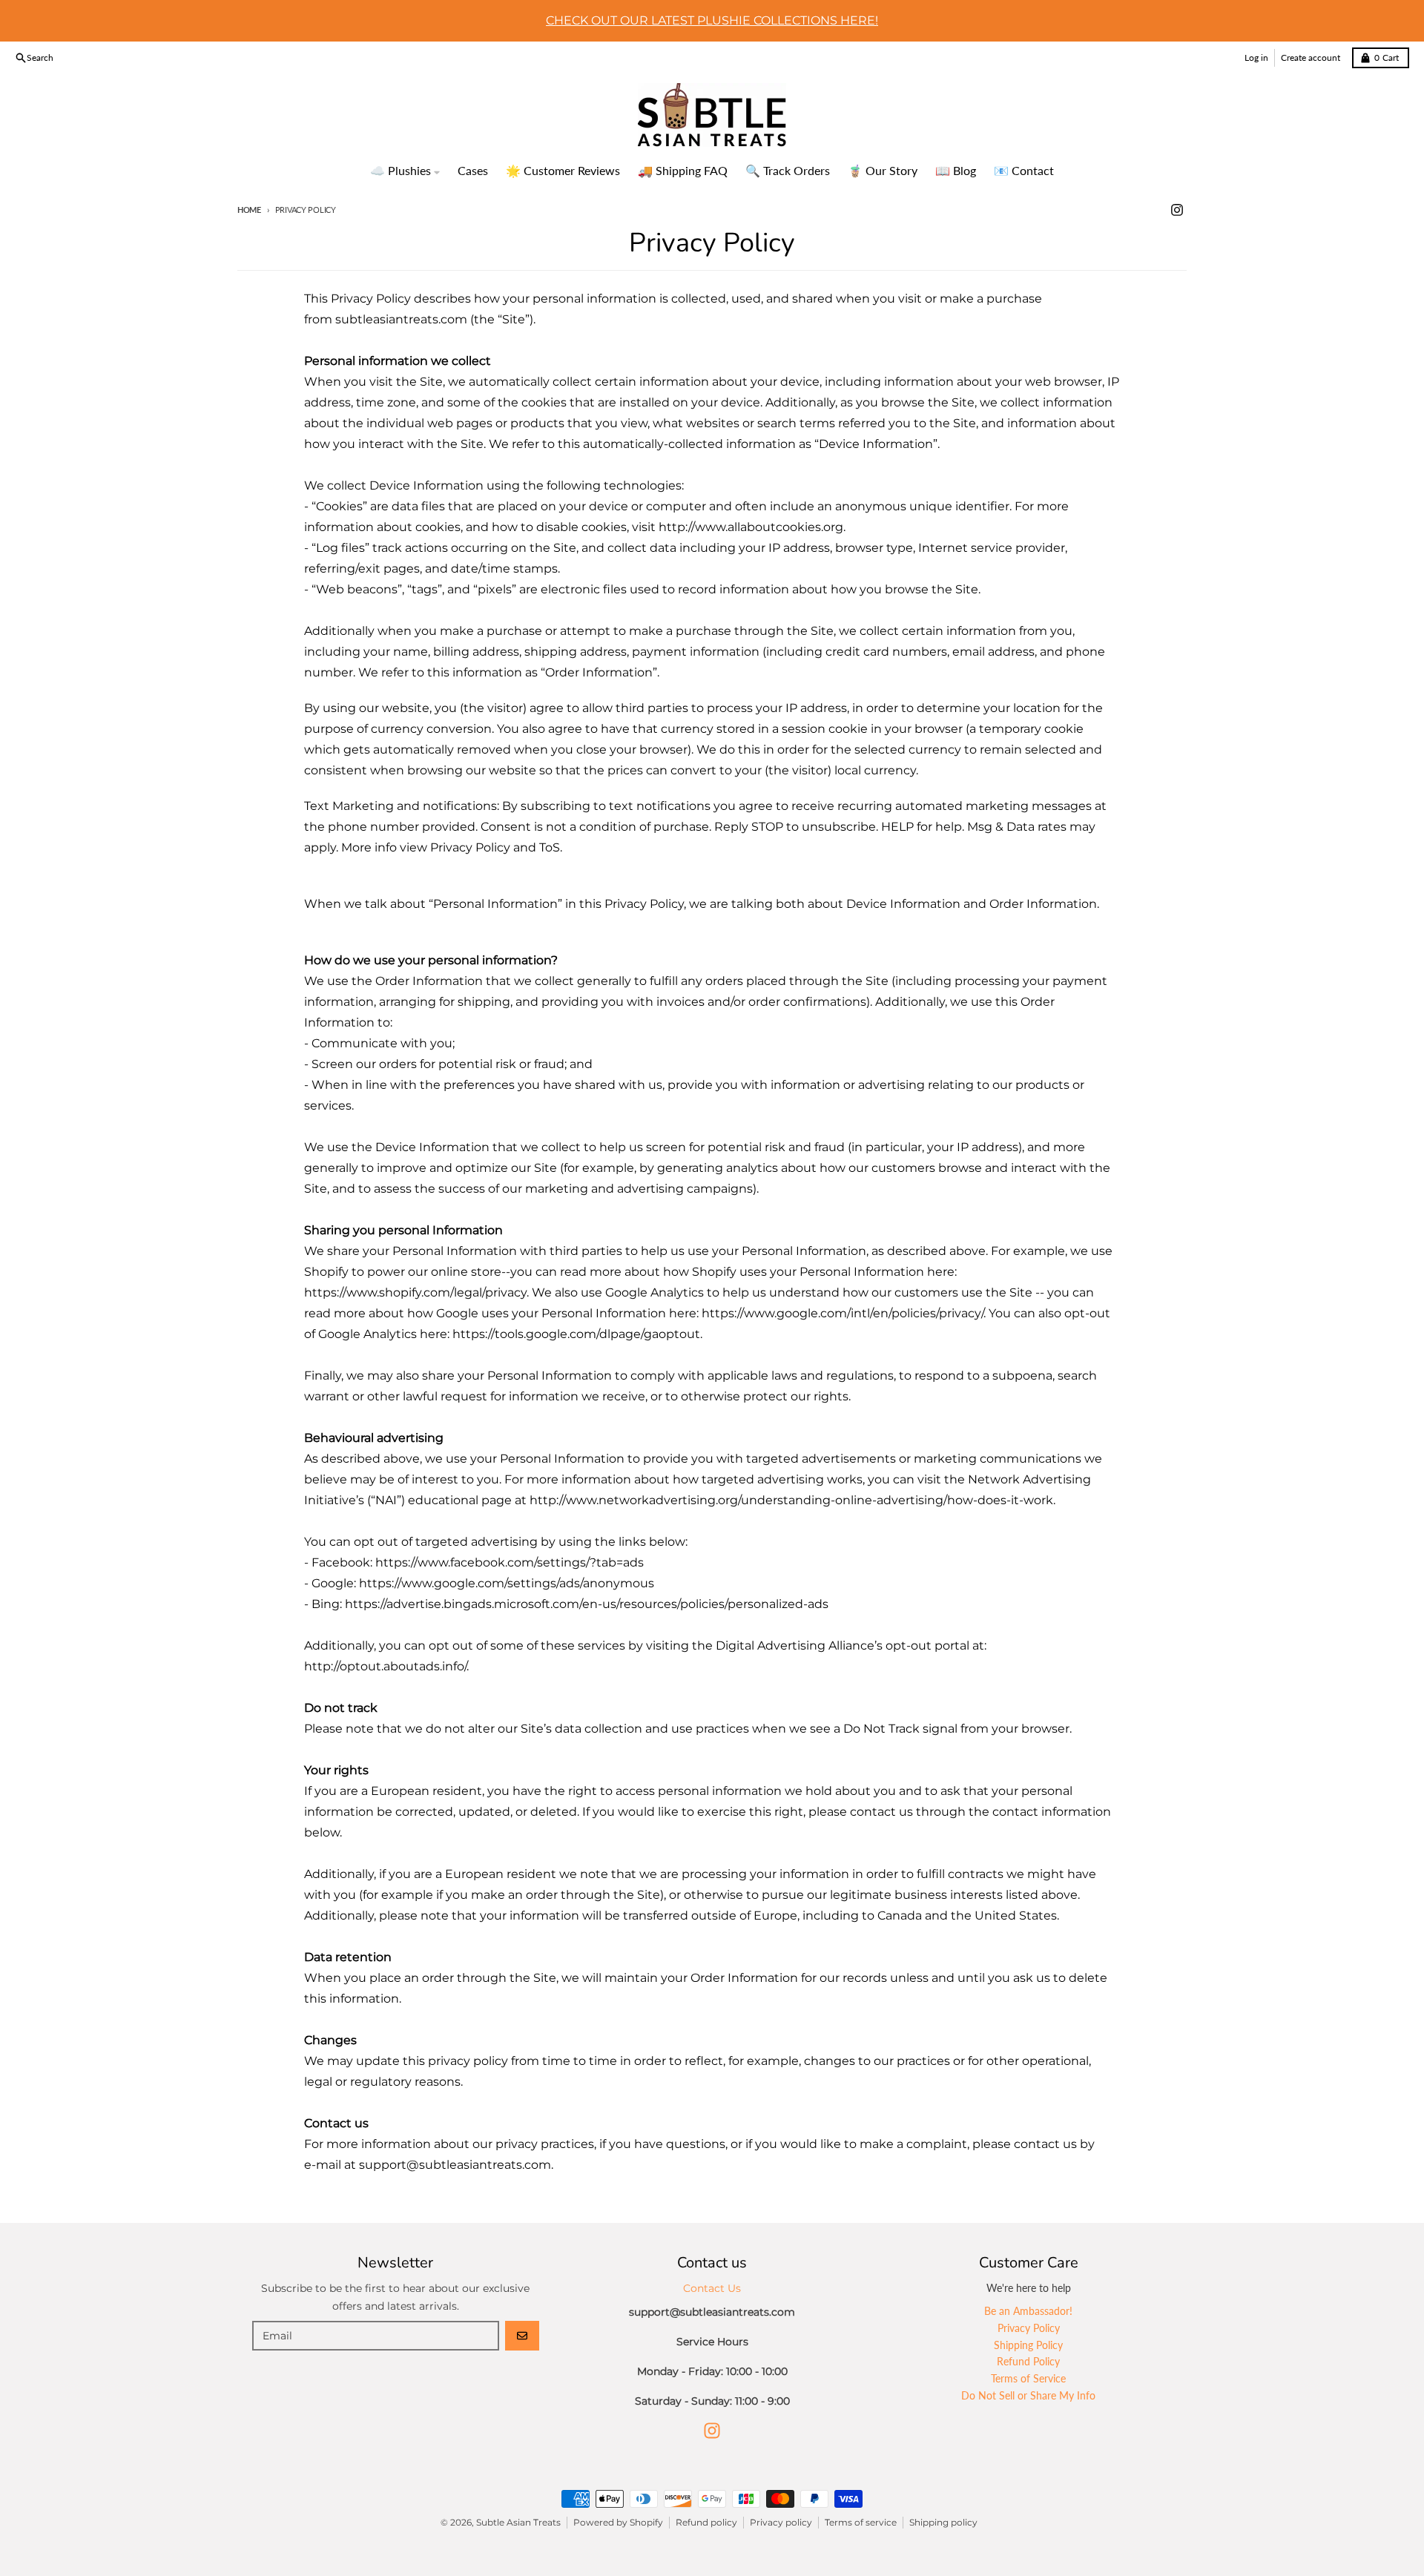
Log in (1256, 57)
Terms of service (861, 2522)
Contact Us (712, 2288)
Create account (1311, 57)
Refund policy (706, 2522)
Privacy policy (781, 2522)
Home (249, 210)
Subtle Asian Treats (518, 2522)
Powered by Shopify (618, 2522)
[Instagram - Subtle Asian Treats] (1177, 210)
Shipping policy (943, 2522)
